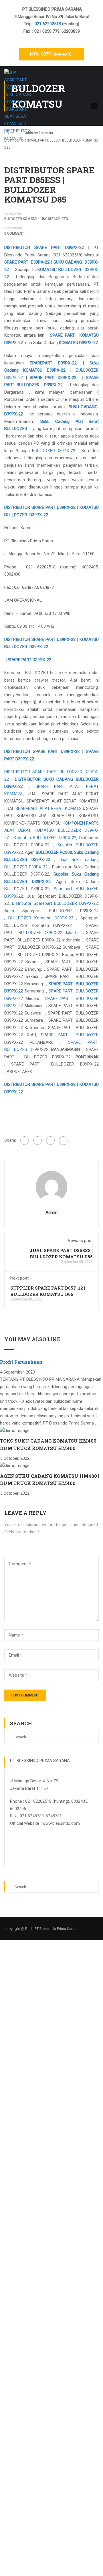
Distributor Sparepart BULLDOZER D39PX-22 (55, 903)
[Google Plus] (37, 1141)
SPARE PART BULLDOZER (70, 1035)
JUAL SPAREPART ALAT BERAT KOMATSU (44, 809)
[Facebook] (25, 1141)
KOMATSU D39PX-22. (79, 343)
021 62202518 (48, 24)
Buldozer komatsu (21, 219)
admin (51, 1213)
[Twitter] (50, 1141)
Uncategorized (54, 219)
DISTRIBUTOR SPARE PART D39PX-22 (44, 248)
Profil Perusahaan (21, 1362)
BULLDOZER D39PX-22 (54, 451)
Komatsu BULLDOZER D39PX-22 (45, 838)
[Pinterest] (63, 1141)
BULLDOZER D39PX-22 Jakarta (48, 933)
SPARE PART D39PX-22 (27, 262)
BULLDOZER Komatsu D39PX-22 (41, 918)
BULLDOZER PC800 (54, 852)
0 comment (14, 234)
